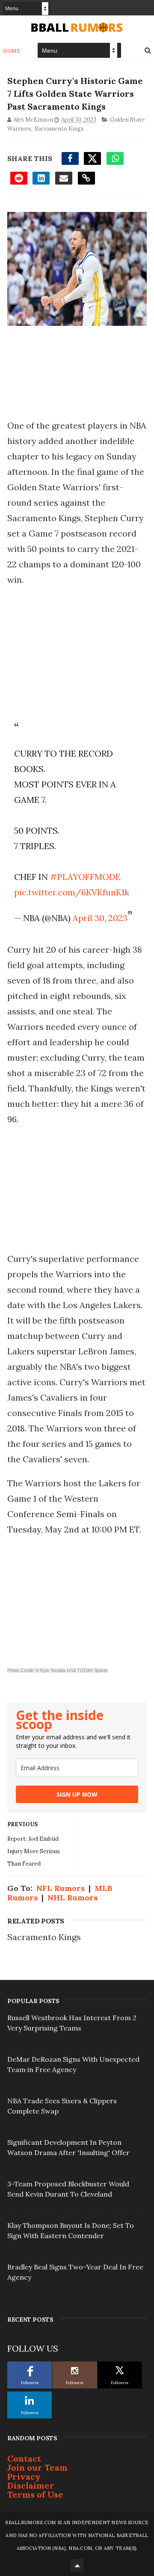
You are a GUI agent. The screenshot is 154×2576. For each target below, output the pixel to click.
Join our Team (37, 2467)
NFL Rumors (61, 1888)
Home (12, 51)
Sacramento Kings (59, 129)
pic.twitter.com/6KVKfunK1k (72, 892)
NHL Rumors (73, 1898)
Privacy (24, 2476)
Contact (24, 2458)
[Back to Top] (77, 2565)
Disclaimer (31, 2485)
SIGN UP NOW (77, 1794)
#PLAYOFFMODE (85, 877)
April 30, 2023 (100, 918)
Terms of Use (35, 2494)
